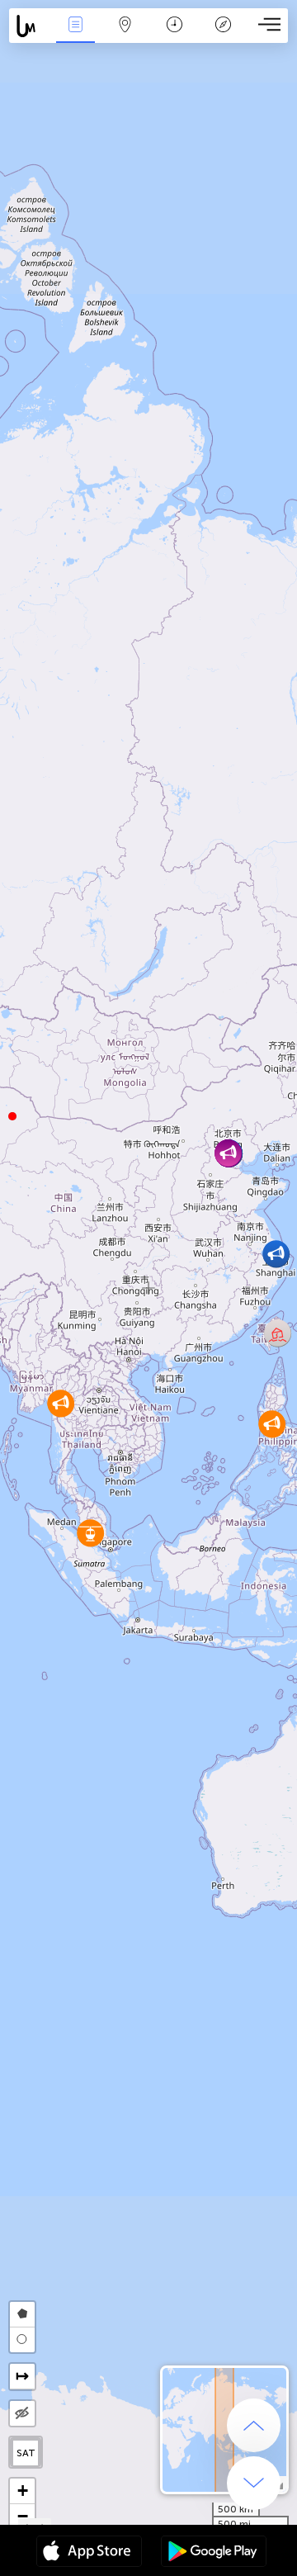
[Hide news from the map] (22, 2413)
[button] (12, 1116)
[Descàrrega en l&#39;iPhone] (89, 2553)
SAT (26, 2453)
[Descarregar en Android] (214, 2553)
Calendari (174, 36)
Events (75, 36)
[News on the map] (30, 26)
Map (125, 36)
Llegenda (224, 36)
